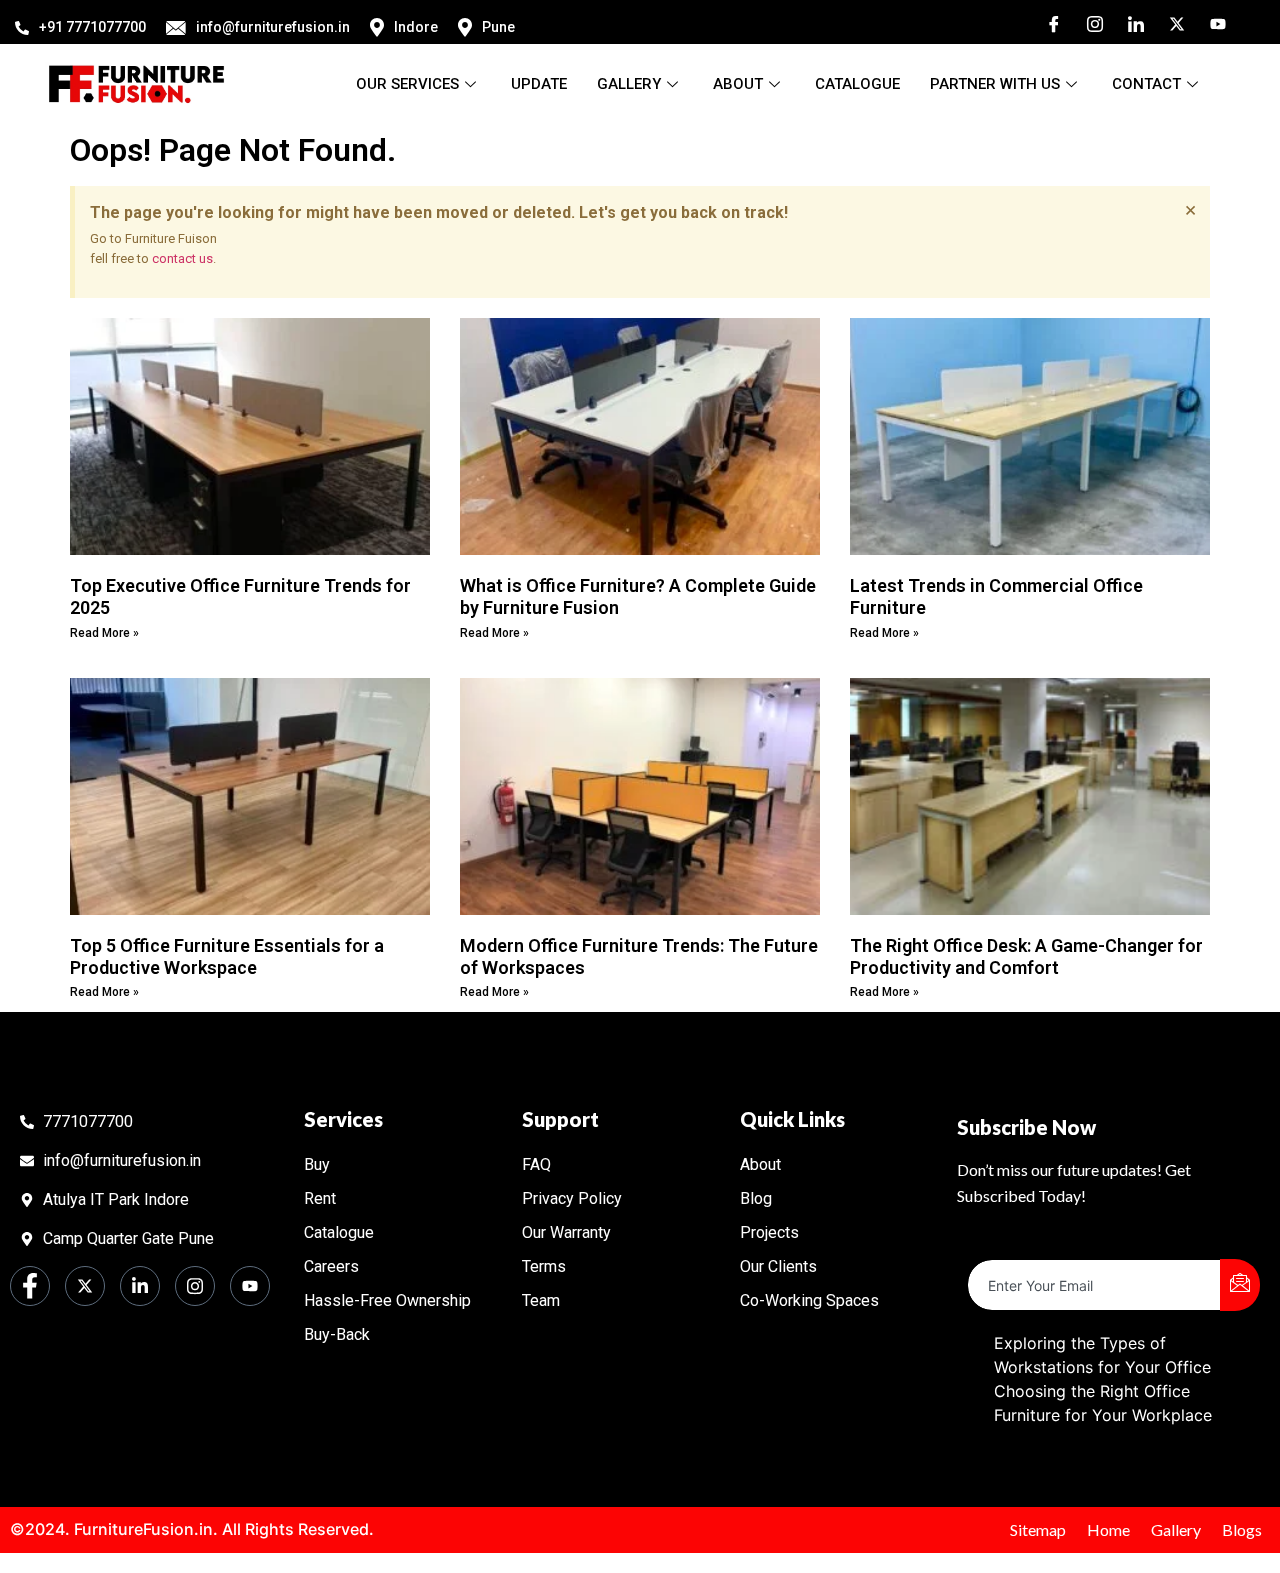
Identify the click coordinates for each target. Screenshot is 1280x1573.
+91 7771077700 (92, 27)
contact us (182, 258)
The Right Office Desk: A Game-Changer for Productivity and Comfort (1026, 956)
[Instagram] (1088, 22)
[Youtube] (1211, 22)
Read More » (104, 633)
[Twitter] (1170, 22)
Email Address (1021, 1243)
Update (539, 84)
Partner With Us (995, 84)
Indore (416, 27)
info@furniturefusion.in (273, 27)
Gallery (629, 84)
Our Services (407, 84)
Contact (1146, 84)
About (738, 84)
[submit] (1240, 1285)
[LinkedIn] (1129, 22)
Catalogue (857, 84)
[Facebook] (1047, 22)
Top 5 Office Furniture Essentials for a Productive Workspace (227, 956)
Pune (498, 27)
